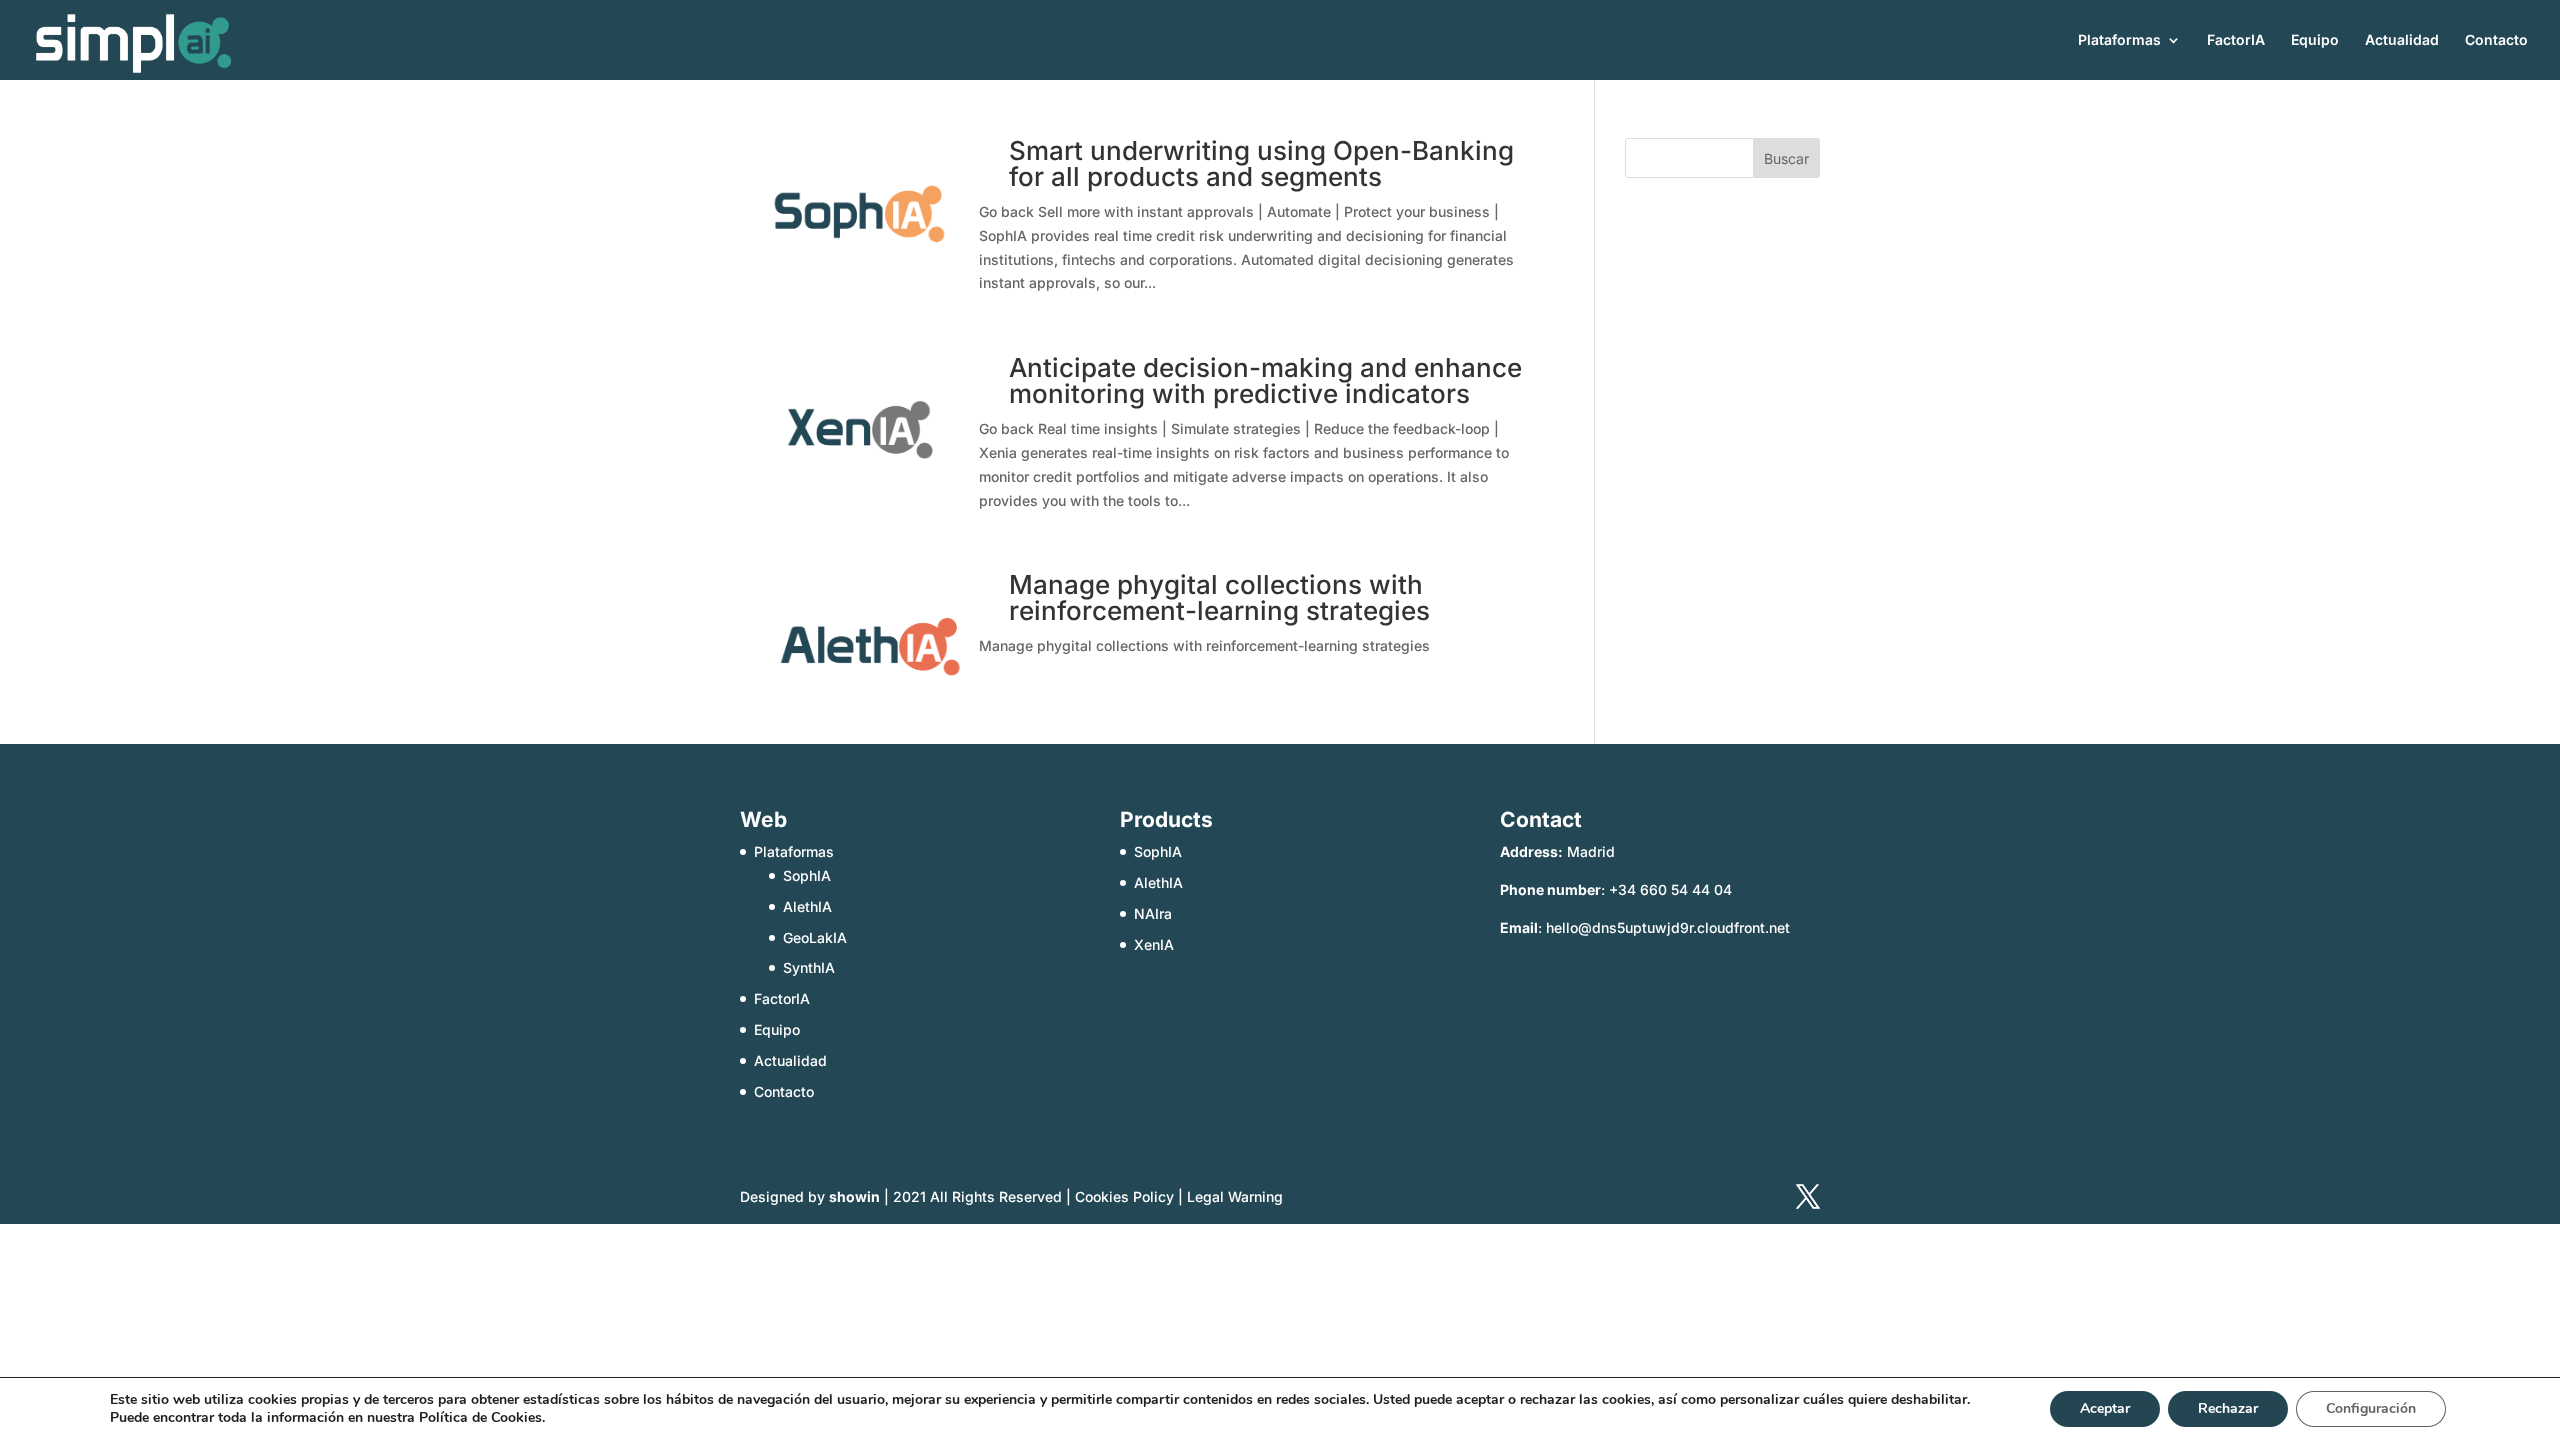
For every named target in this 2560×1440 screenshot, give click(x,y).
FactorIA (2236, 40)
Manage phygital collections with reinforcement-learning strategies (1219, 597)
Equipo (2315, 40)
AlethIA (807, 906)
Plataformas (2119, 40)
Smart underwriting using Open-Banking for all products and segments (1261, 163)
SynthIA (809, 967)
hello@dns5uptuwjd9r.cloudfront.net (1668, 927)
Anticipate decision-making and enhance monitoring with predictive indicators (1265, 380)
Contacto (2496, 40)
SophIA (807, 875)
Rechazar (2228, 1408)
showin (854, 1196)
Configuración (2371, 1408)
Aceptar (2105, 1408)
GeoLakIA (815, 937)
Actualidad (2402, 40)
